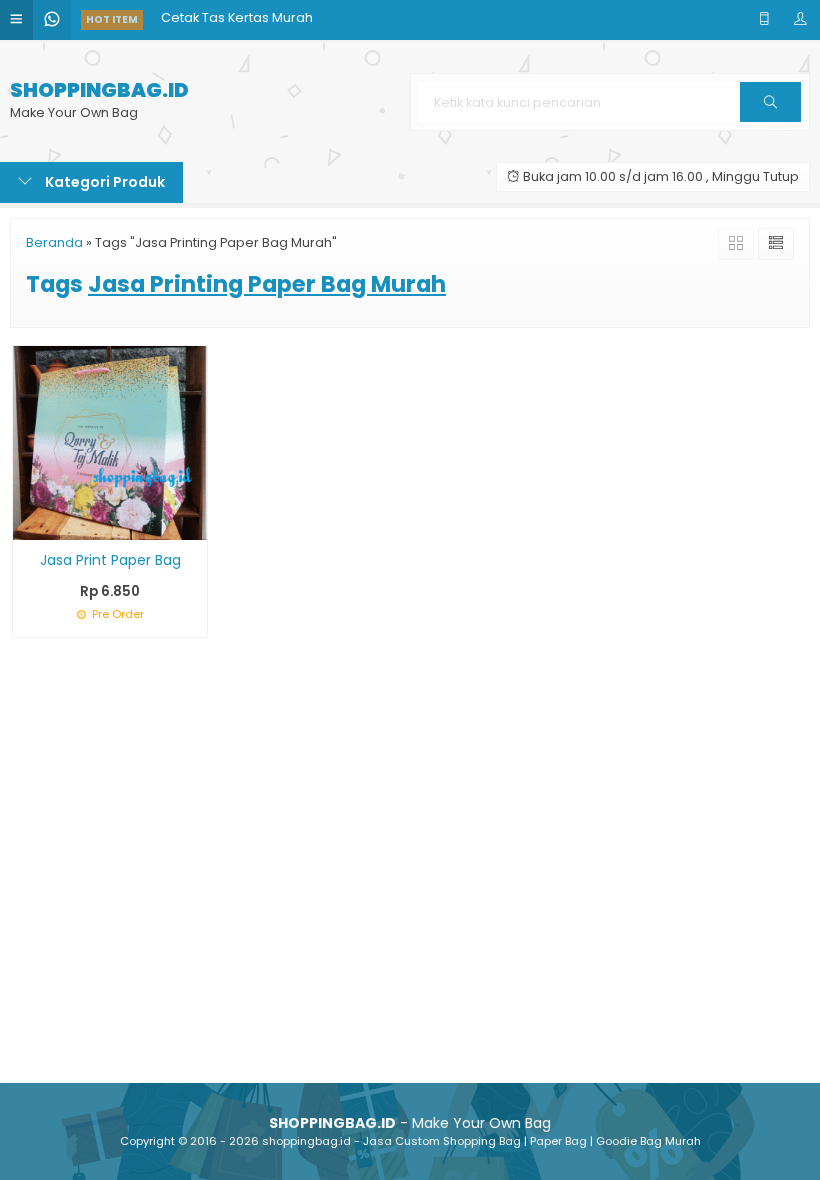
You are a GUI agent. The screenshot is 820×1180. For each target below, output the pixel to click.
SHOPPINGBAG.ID (99, 90)
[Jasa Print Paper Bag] (110, 441)
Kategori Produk (103, 182)
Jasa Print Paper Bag (110, 560)
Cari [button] (770, 121)
